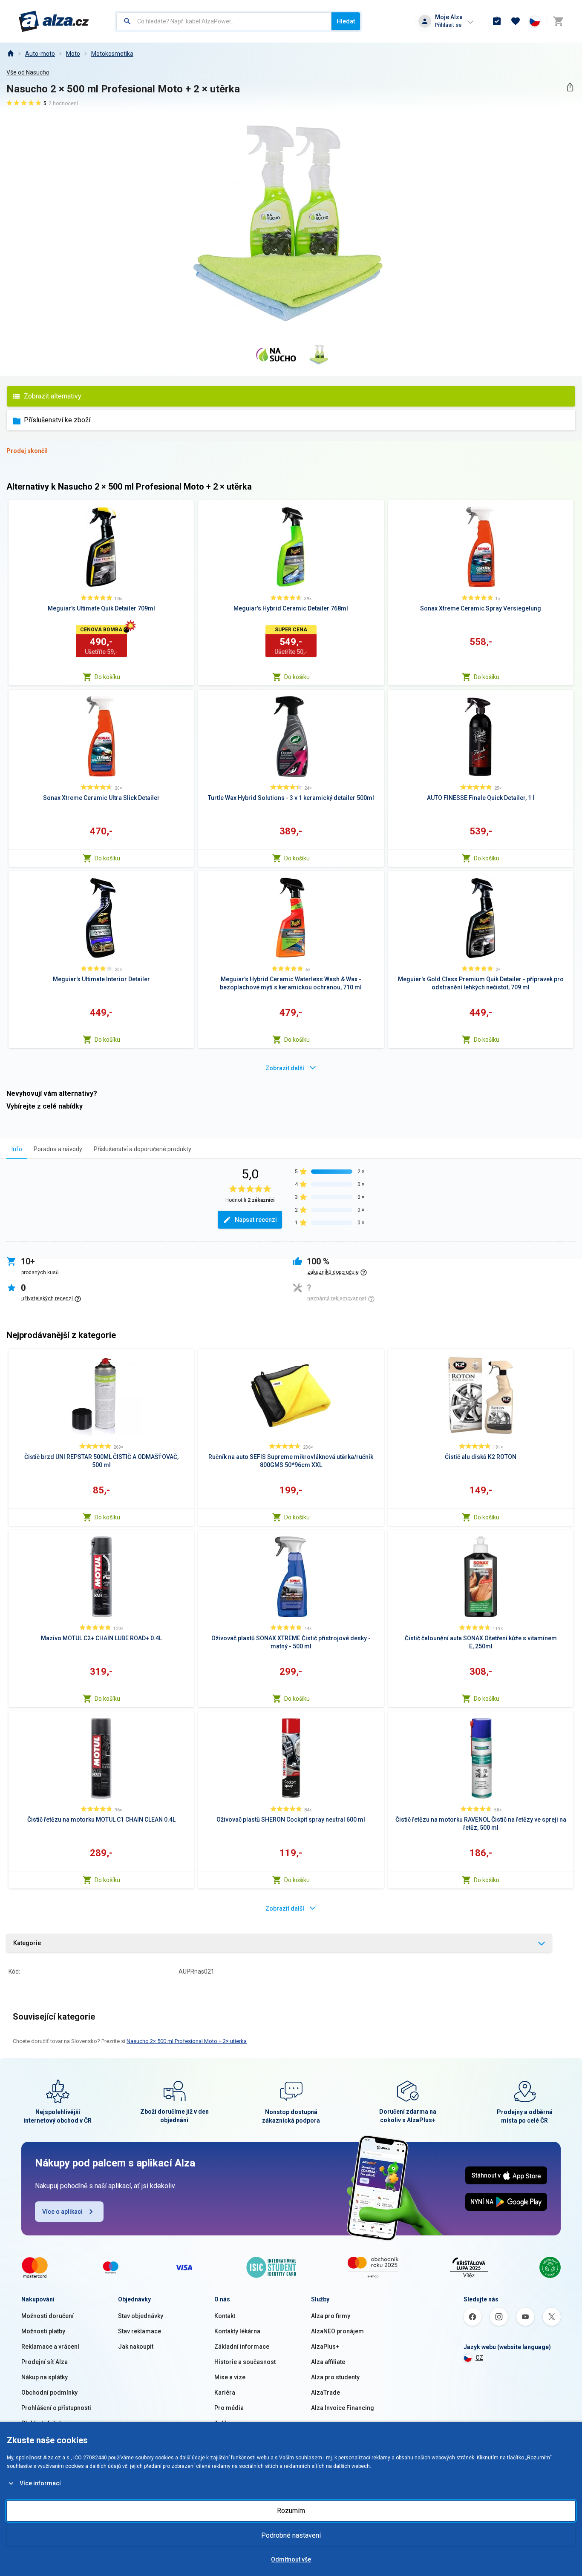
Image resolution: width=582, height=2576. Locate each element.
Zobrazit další (285, 1068)
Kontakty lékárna (237, 2331)
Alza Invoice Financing (343, 2408)
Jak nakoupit (136, 2347)
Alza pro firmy (331, 2316)
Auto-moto (40, 54)
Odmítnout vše (291, 2559)
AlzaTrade (326, 2393)
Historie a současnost (245, 2362)
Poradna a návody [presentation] (58, 1149)
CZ (479, 2358)
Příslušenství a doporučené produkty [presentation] (143, 1149)
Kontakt (225, 2316)
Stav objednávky (141, 2316)
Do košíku (107, 677)
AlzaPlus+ (325, 2347)
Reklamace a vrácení (50, 2347)
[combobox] (224, 21)
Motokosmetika (112, 54)
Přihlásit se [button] (448, 25)
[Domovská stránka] (10, 54)
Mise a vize (230, 2377)
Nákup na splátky (45, 2377)
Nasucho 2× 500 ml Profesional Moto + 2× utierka (187, 2041)
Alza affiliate (328, 2362)
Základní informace (242, 2347)
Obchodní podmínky (49, 2393)
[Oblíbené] (516, 21)
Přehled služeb (42, 2423)
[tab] (17, 1149)
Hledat (346, 21)
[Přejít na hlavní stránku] (54, 21)
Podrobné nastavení (291, 2535)
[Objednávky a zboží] (497, 21)
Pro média (229, 2408)
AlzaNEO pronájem (337, 2331)
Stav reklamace (140, 2331)
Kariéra (225, 2393)
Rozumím (291, 2511)
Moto (73, 54)
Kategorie (27, 1943)
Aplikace (226, 2423)
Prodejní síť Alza (45, 2362)
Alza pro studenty (335, 2377)
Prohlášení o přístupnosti (56, 2408)
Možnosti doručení (48, 2316)
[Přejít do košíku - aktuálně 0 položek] (558, 21)
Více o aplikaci (62, 2212)
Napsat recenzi (256, 1220)
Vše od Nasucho (28, 72)
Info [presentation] (17, 1149)
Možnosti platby (43, 2331)
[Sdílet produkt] (570, 87)
